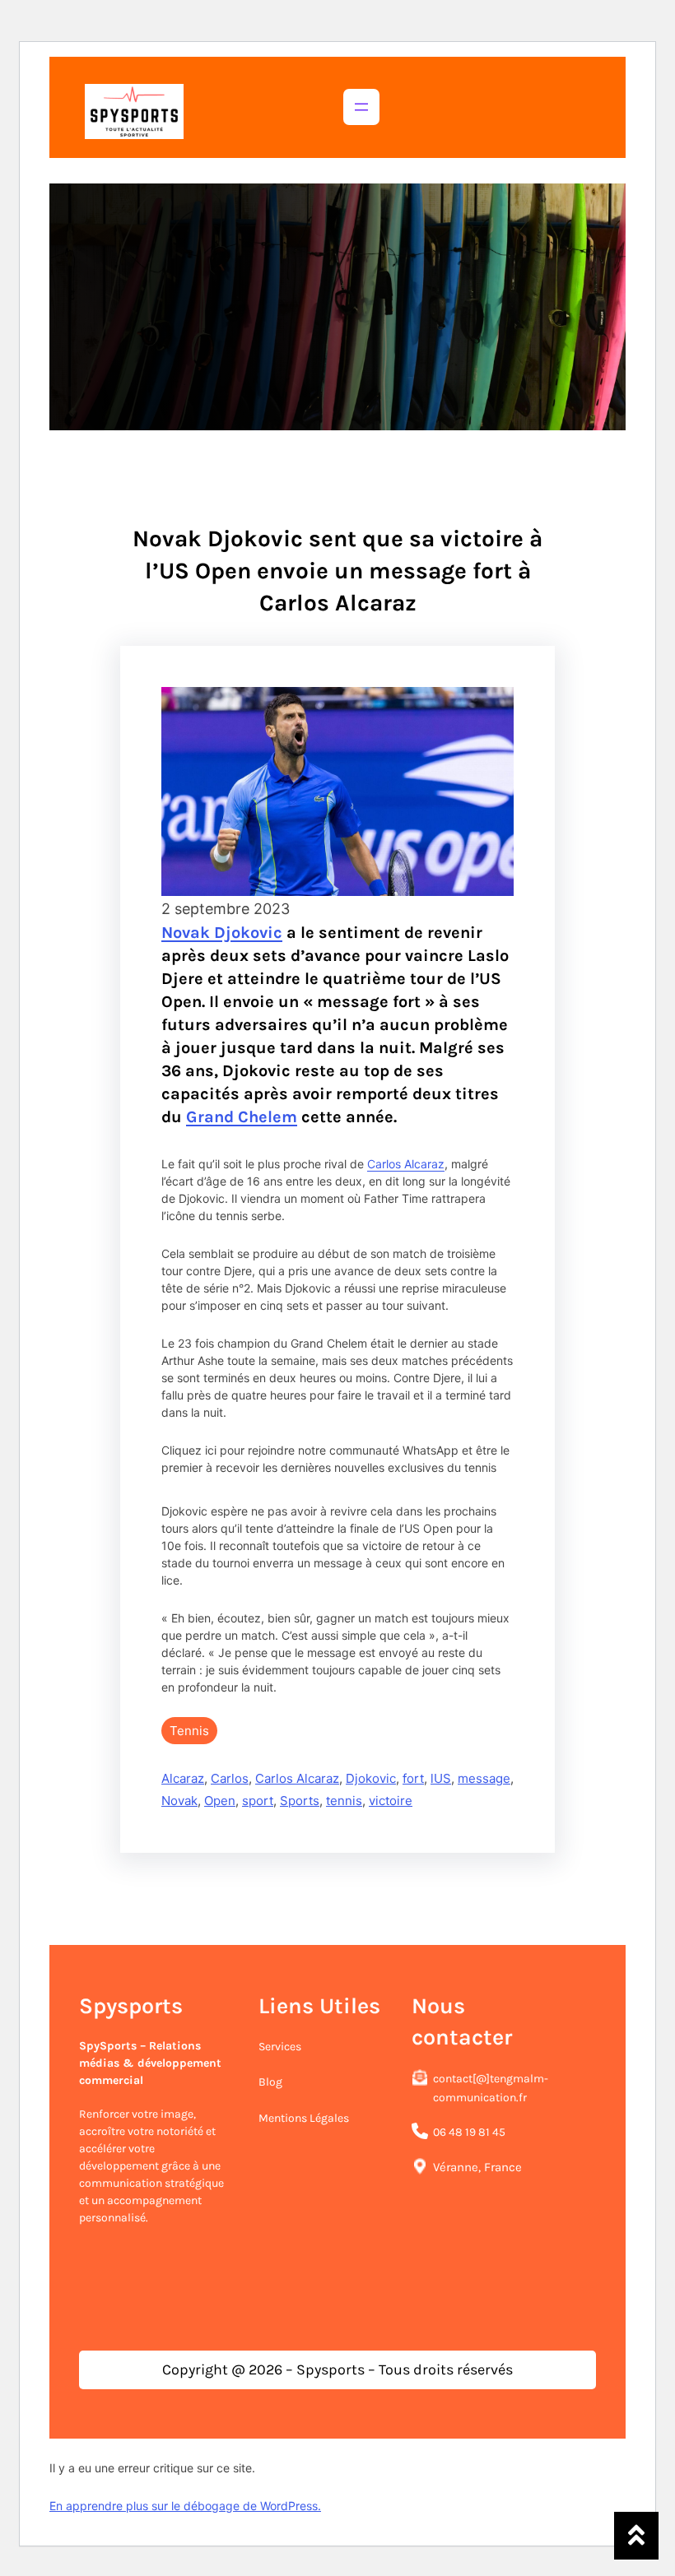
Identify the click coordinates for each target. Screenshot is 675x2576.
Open (220, 1801)
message (484, 1778)
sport (258, 1801)
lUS (441, 1778)
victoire (391, 1801)
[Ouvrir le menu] (361, 107)
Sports (300, 1801)
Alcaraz (183, 1778)
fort (413, 1778)
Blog (270, 2082)
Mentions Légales (304, 2118)
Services (280, 2047)
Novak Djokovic (222, 933)
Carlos (230, 1778)
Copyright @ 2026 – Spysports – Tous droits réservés (337, 2369)
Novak (179, 1801)
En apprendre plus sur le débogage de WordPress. (185, 2506)
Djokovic (371, 1778)
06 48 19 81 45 (469, 2132)
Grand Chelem (242, 1117)
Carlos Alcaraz (406, 1164)
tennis (344, 1801)
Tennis (189, 1731)
